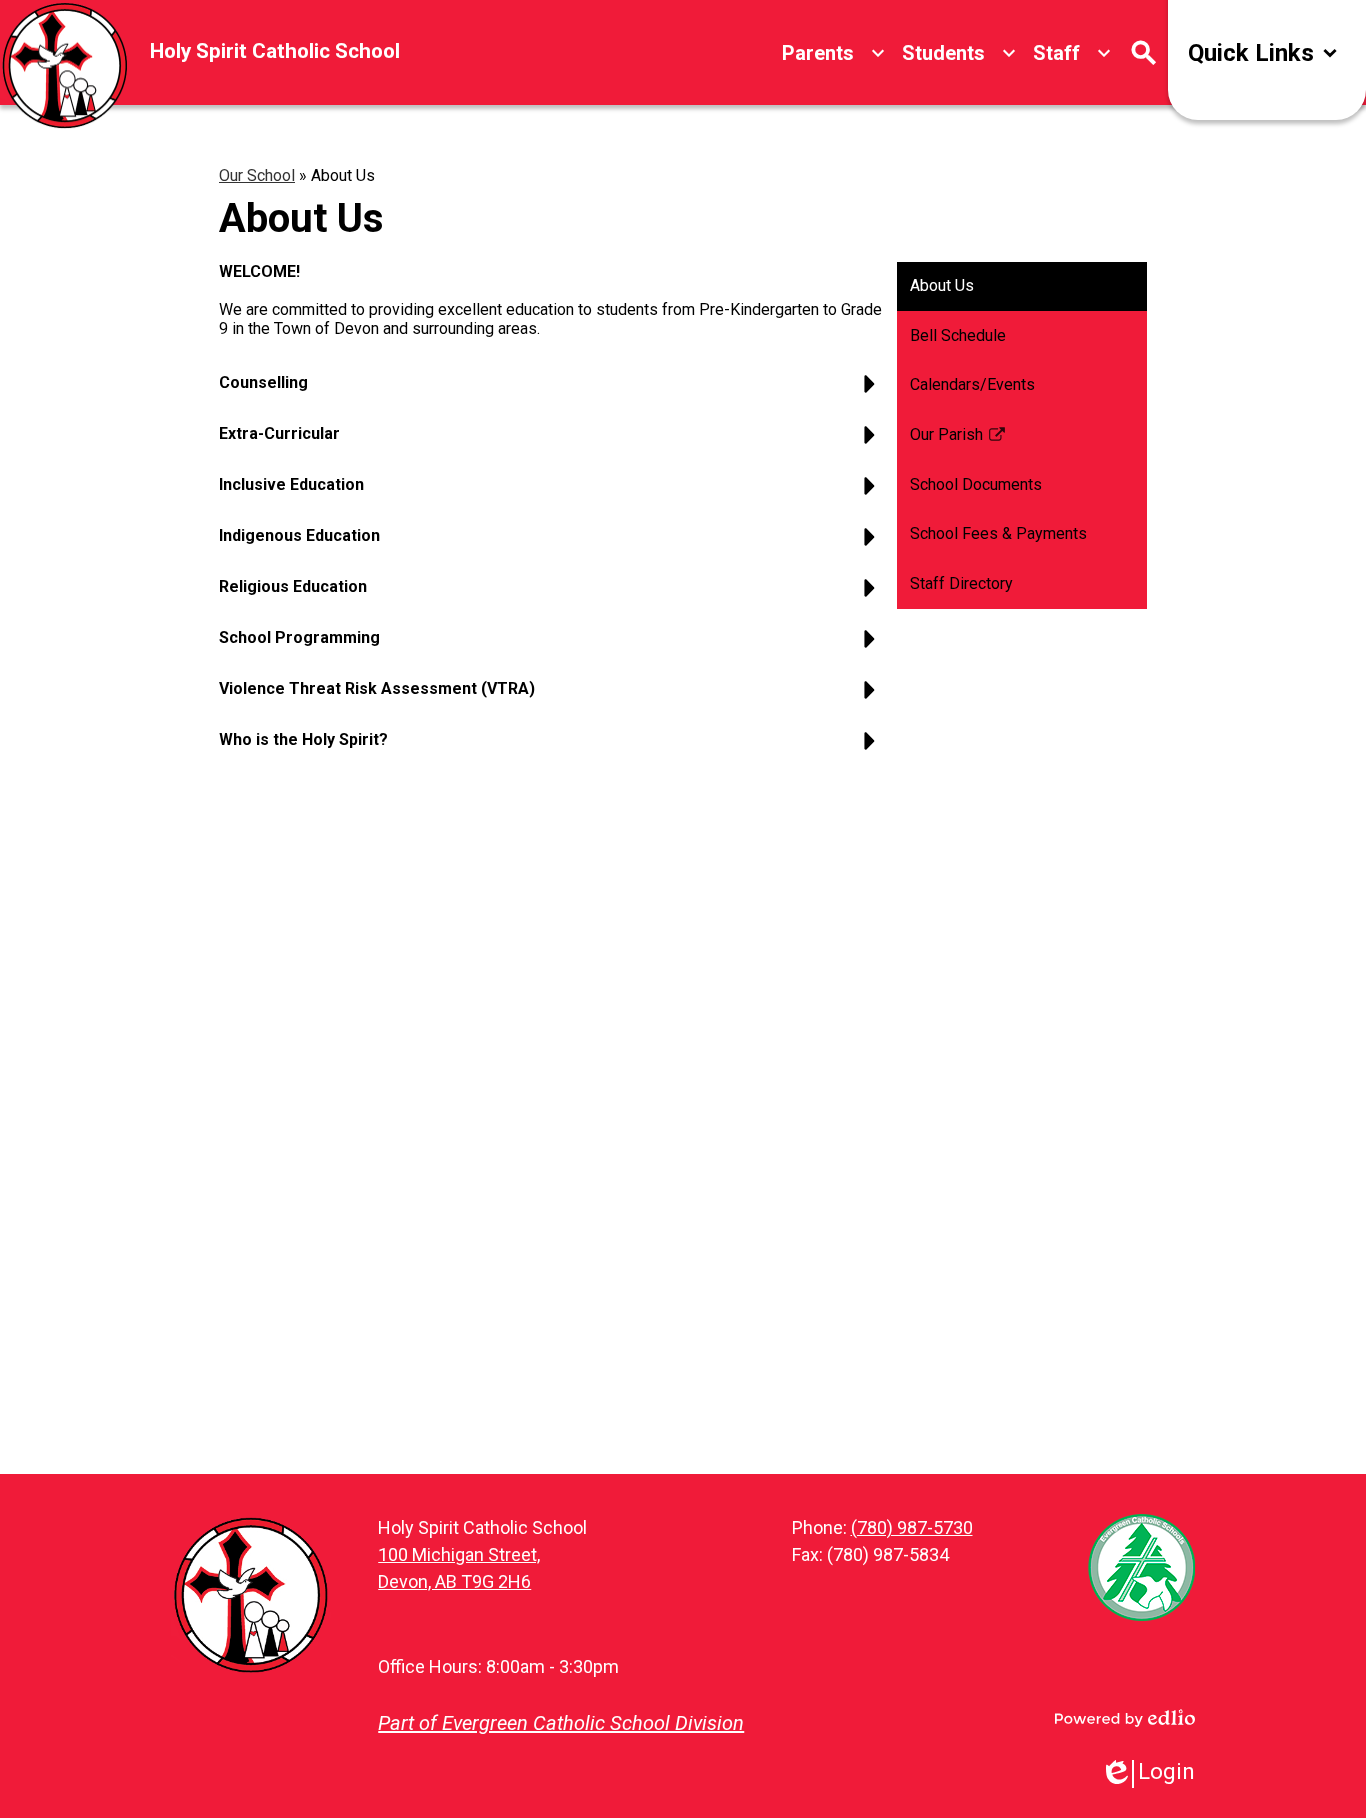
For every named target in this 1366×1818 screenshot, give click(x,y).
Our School (257, 175)
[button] (552, 390)
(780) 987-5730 (912, 1527)
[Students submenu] (959, 53)
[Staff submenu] (1072, 53)
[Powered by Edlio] (1125, 1718)
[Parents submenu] (834, 53)
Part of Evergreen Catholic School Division (561, 1723)
